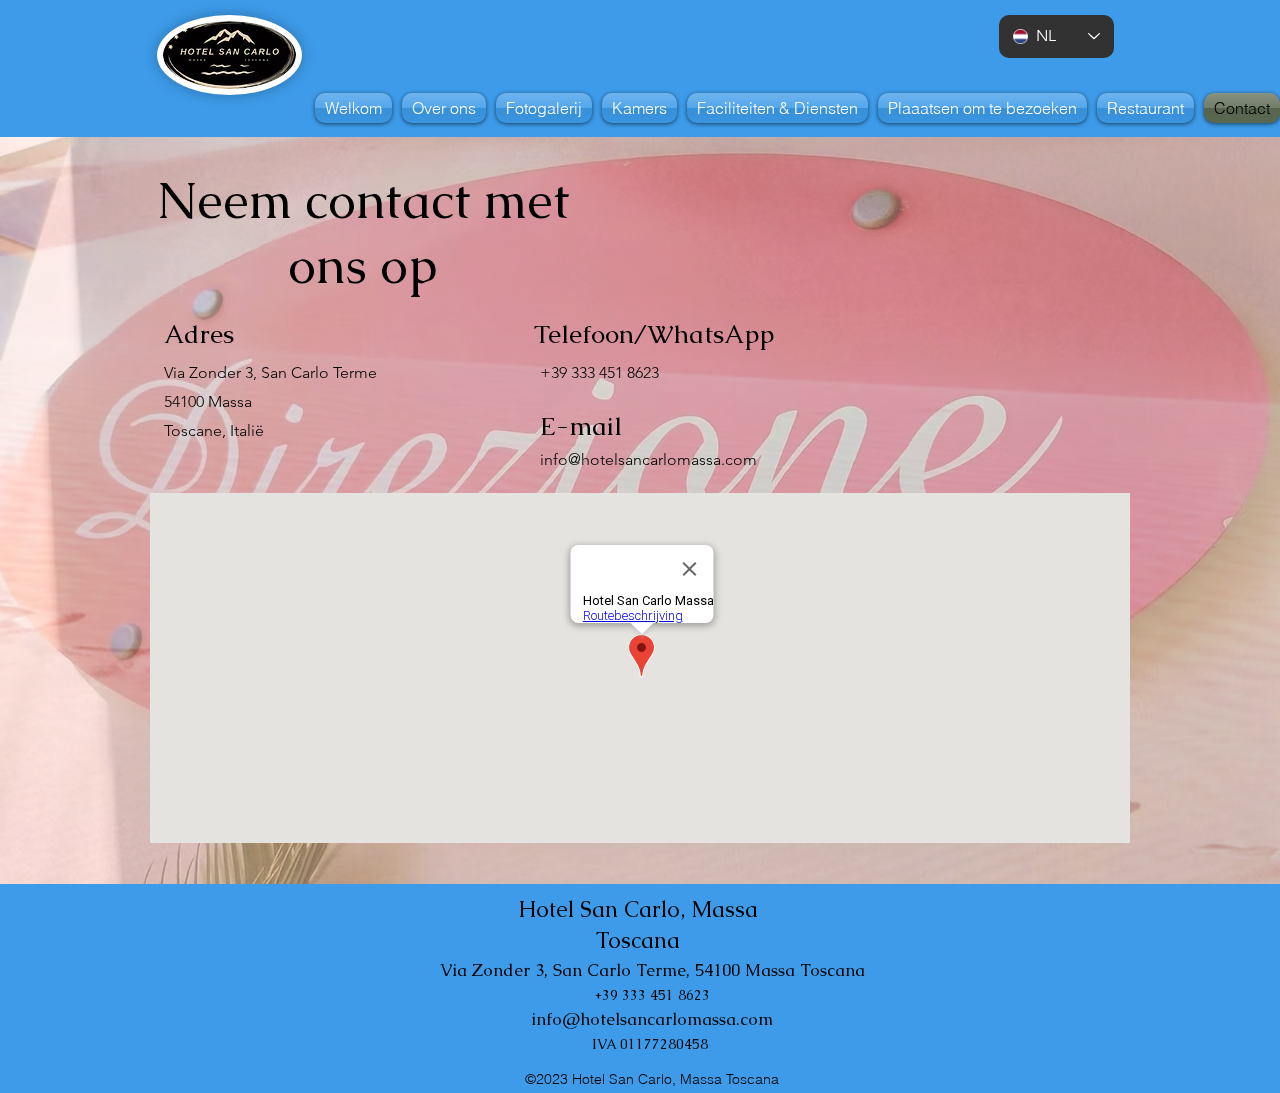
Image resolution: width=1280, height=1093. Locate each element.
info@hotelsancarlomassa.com (648, 459)
